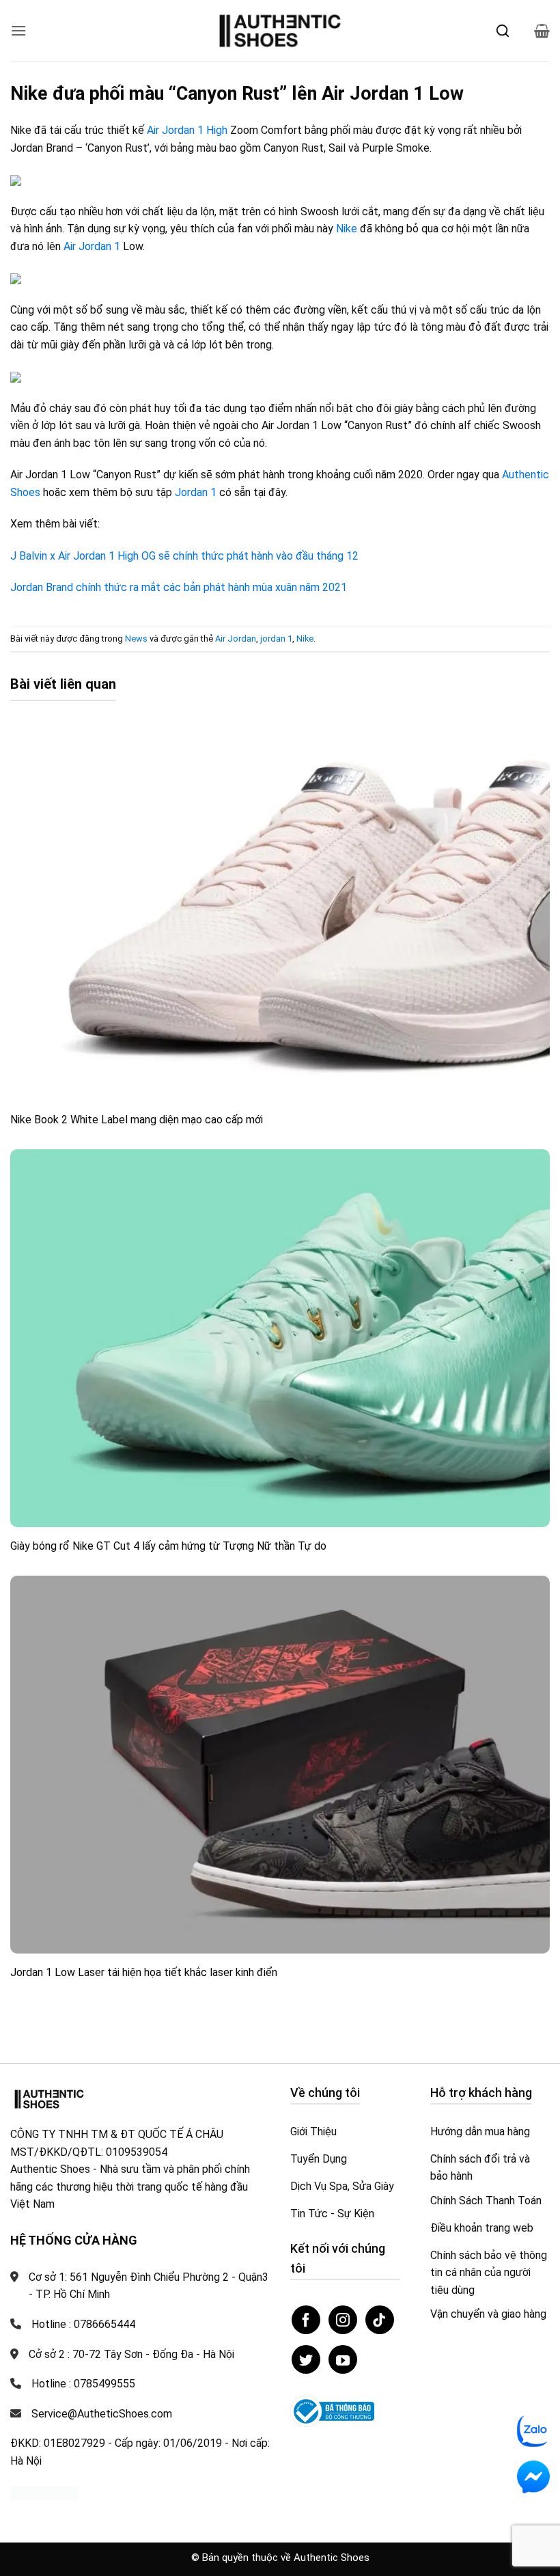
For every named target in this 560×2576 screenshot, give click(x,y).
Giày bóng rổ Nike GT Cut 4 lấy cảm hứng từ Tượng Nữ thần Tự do (168, 1546)
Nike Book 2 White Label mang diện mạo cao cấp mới (137, 1120)
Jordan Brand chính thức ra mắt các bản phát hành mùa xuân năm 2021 (179, 587)
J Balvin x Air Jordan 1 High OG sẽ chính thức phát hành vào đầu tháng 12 (184, 556)
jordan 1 (276, 639)
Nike (347, 229)
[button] (18, 30)
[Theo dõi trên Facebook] (306, 2320)
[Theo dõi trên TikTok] (380, 2320)
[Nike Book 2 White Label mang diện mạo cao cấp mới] (280, 912)
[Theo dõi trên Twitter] (306, 2359)
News (136, 639)
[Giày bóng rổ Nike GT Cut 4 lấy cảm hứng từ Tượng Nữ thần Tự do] (280, 1338)
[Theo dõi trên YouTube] (343, 2359)
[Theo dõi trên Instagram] (343, 2320)
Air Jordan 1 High (187, 130)
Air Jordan (236, 639)
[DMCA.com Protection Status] (44, 2492)
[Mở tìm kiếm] (503, 31)
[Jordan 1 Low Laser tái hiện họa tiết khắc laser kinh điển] (280, 1765)
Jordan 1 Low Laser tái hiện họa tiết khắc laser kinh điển (144, 1972)
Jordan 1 (196, 492)
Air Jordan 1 (92, 246)
